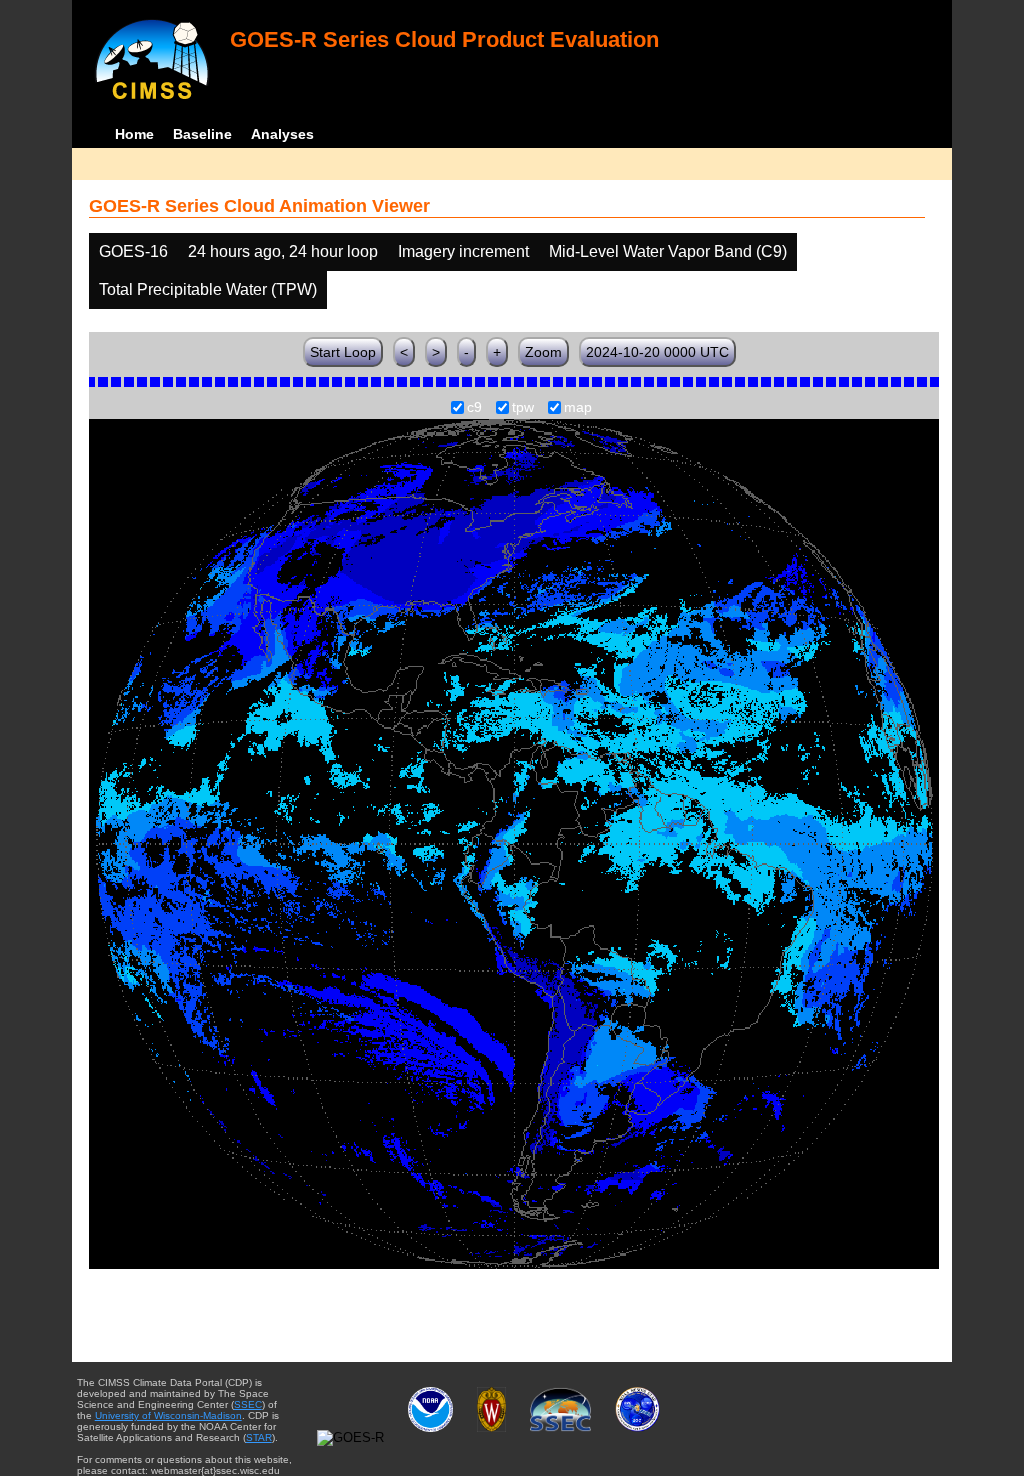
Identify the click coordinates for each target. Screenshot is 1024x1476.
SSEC (248, 1404)
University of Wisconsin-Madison (168, 1415)
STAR (259, 1437)
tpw (523, 408)
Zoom (543, 352)
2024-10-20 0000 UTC (657, 352)
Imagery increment (463, 251)
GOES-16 (133, 251)
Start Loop (343, 352)
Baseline (202, 134)
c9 (474, 408)
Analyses (282, 134)
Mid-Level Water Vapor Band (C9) (668, 251)
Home (134, 134)
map (578, 408)
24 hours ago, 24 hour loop (283, 251)
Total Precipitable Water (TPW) (208, 289)
